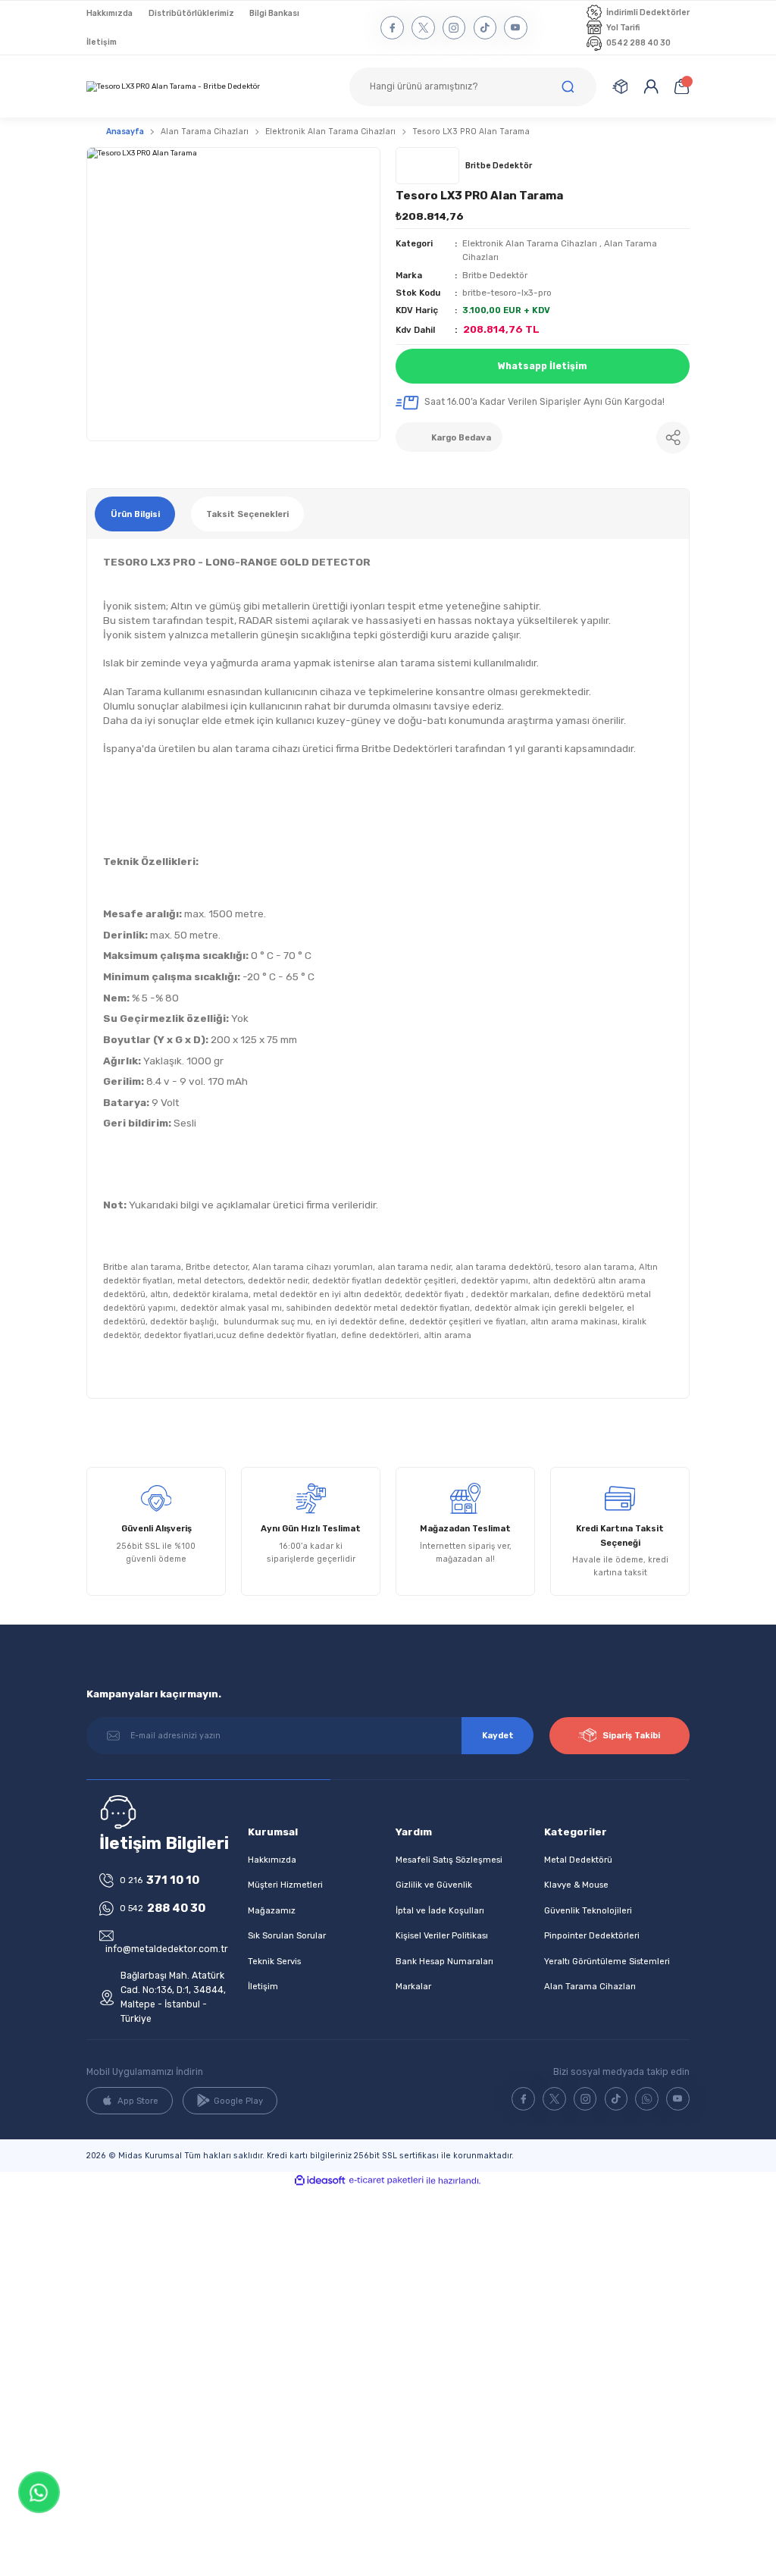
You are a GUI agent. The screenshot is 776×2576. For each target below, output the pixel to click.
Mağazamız (272, 1910)
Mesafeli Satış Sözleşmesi (449, 1860)
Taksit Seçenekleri (247, 514)
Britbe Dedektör (495, 275)
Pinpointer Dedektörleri (592, 1935)
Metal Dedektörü (578, 1860)
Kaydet (498, 1735)
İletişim (263, 1986)
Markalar (413, 1986)
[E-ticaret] (386, 2181)
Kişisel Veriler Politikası (442, 1935)
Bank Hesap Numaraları (444, 1961)
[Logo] (173, 87)
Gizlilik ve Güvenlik (434, 1885)
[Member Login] (651, 86)
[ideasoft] (320, 2181)
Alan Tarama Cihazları (590, 1986)
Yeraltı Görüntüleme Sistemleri (607, 1961)
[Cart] (681, 86)
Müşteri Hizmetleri (285, 1885)
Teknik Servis (274, 1961)
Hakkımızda (272, 1860)
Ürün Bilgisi (135, 514)
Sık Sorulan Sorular (287, 1935)
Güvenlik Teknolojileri (588, 1910)
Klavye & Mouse (576, 1885)
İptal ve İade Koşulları (440, 1910)
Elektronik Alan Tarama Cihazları (530, 243)
